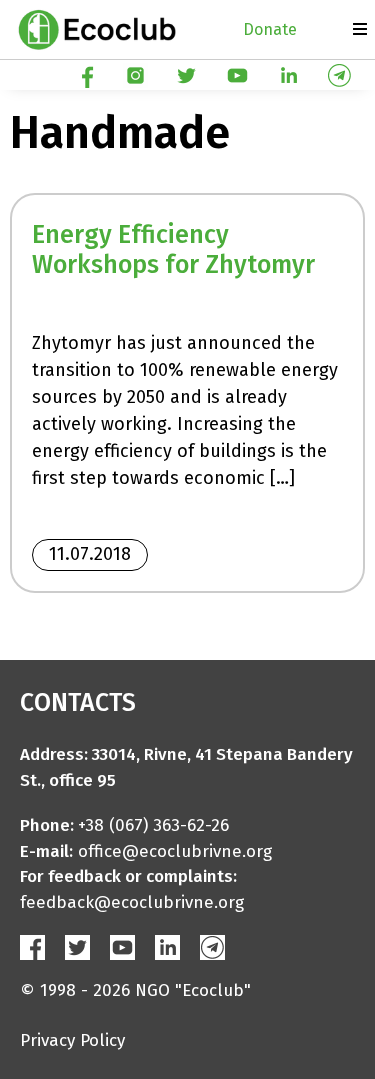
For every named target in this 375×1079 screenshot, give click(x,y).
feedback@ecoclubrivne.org (132, 902)
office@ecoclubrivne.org (175, 851)
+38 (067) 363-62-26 (153, 825)
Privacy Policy (72, 1040)
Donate (270, 29)
